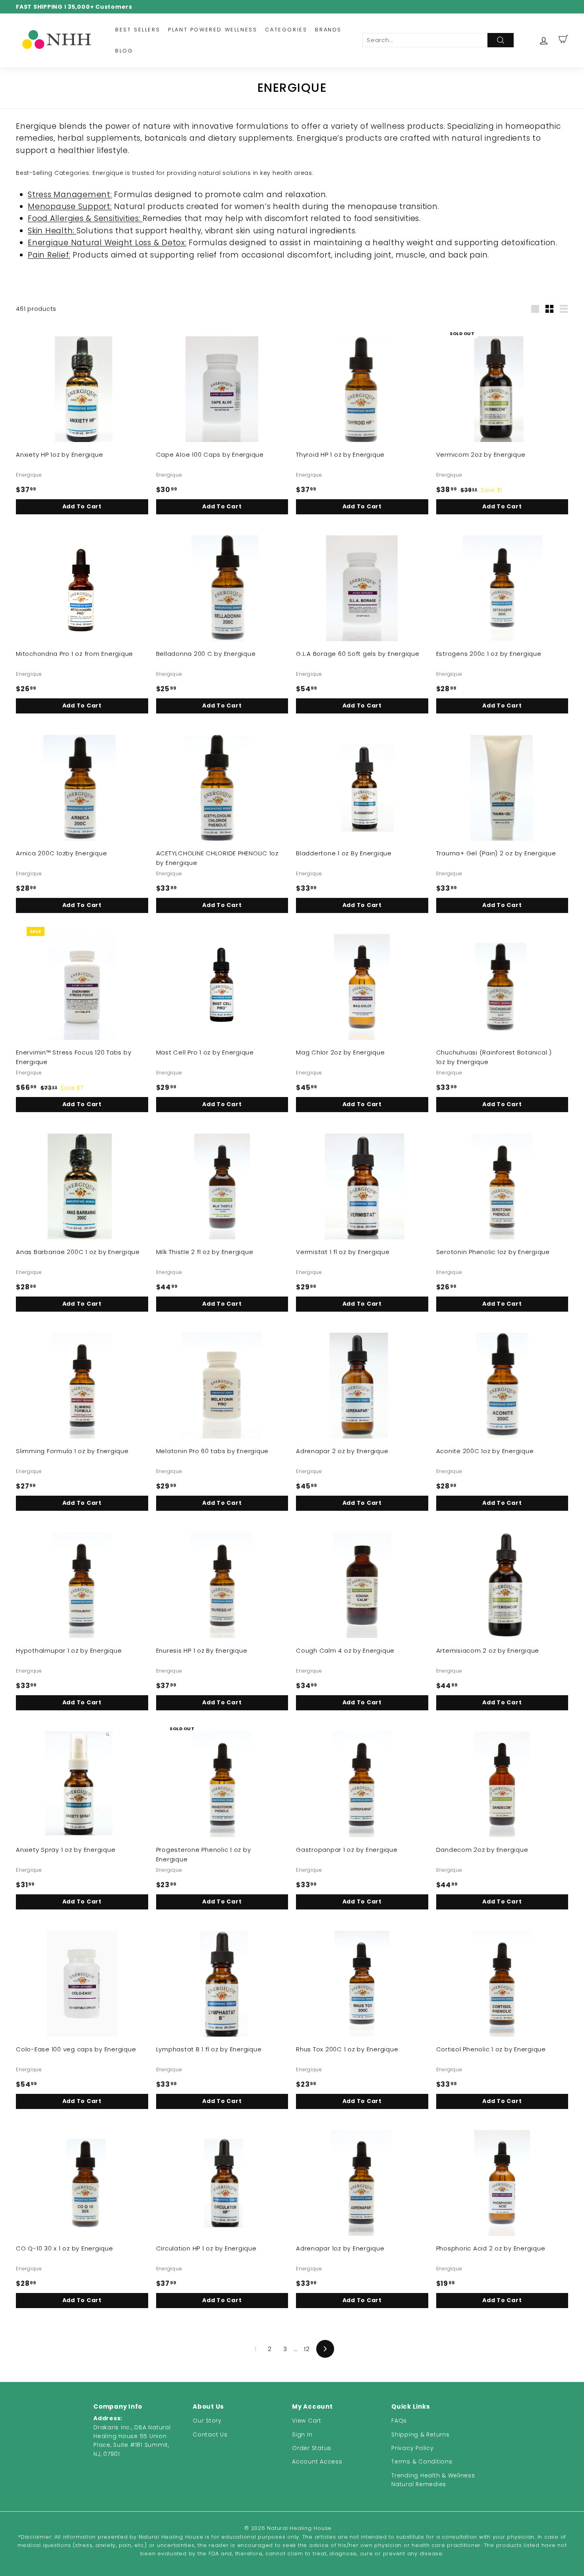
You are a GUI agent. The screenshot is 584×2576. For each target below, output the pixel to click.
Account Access (317, 2462)
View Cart (307, 2421)
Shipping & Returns (421, 2435)
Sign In (302, 2435)
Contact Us (210, 2435)
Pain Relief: (49, 255)
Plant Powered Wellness (213, 30)
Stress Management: (70, 195)
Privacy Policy (413, 2448)
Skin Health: (52, 231)
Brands (328, 30)
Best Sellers (138, 30)
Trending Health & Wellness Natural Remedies (433, 2480)
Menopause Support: (70, 206)
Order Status (312, 2448)
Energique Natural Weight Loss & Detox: (107, 243)
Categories (286, 30)
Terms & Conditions (422, 2462)
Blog (124, 51)
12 (307, 2349)
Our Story (207, 2421)
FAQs (399, 2421)
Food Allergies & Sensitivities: (85, 218)
